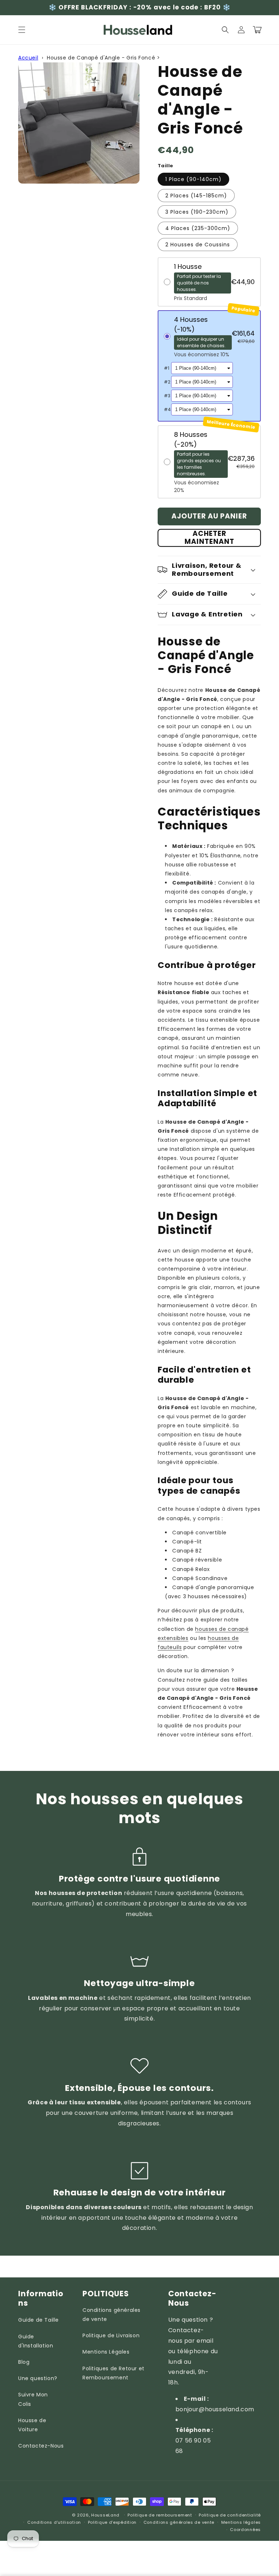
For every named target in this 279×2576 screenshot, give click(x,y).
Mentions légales (241, 2522)
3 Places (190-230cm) (197, 212)
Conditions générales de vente (112, 2315)
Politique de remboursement (160, 2515)
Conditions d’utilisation (54, 2522)
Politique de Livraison (111, 2335)
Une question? (38, 2378)
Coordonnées (245, 2530)
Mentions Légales (106, 2352)
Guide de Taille (39, 2320)
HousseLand (105, 2515)
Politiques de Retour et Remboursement (114, 2373)
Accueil (28, 58)
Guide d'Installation (36, 2341)
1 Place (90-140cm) (193, 179)
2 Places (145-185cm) (196, 196)
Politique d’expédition (112, 2522)
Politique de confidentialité (230, 2515)
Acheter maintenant (209, 538)
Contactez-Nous (41, 2446)
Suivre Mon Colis (33, 2399)
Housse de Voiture (32, 2425)
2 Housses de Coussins (198, 245)
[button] (22, 30)
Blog (24, 2362)
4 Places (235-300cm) (198, 228)
